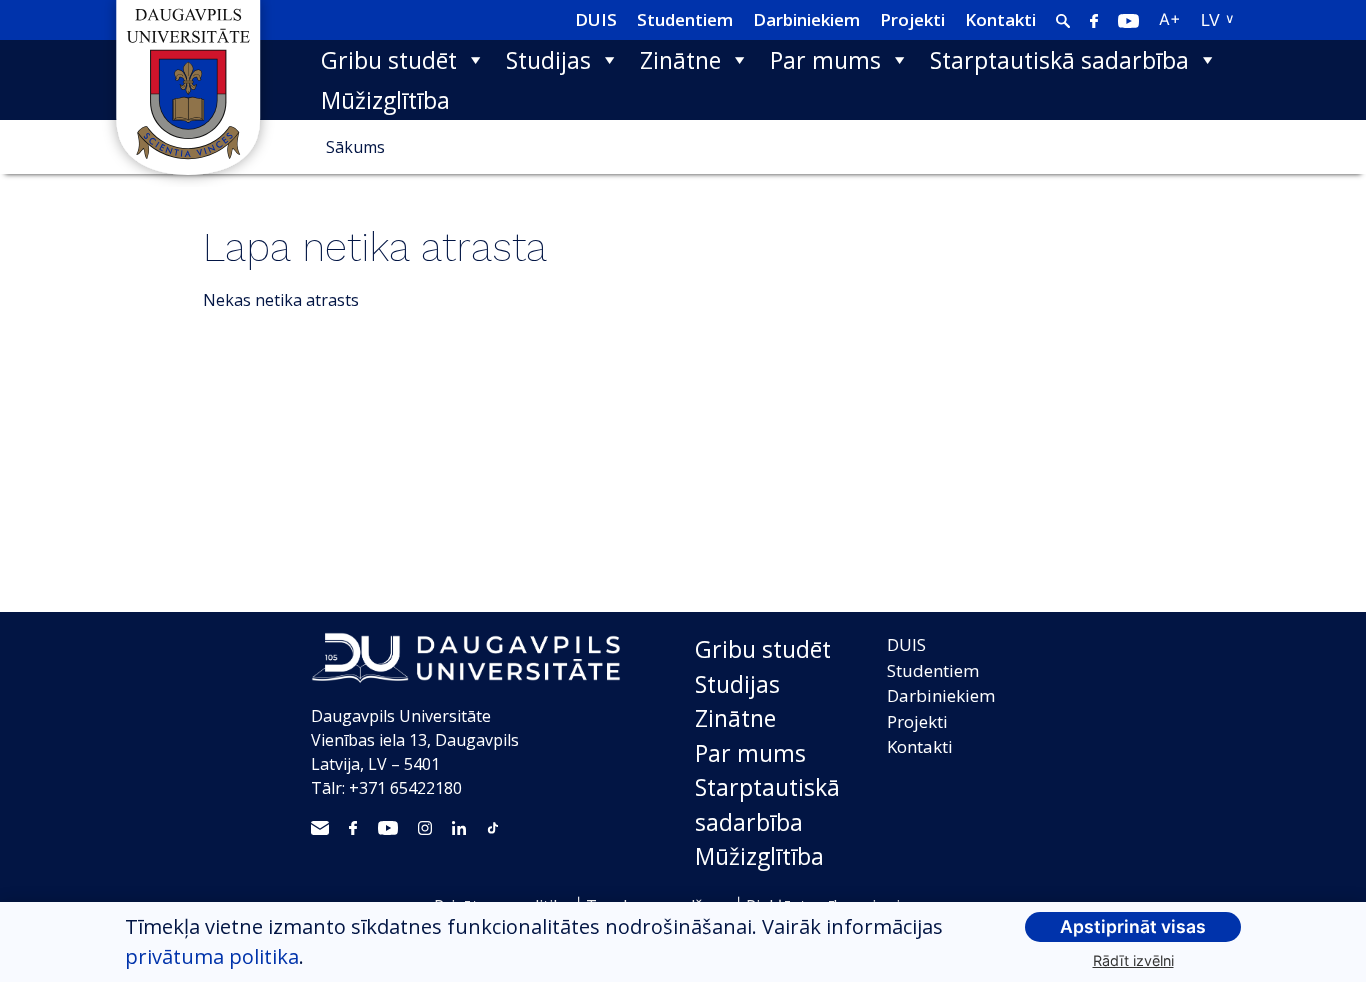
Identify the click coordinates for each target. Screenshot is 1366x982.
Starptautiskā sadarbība (1059, 60)
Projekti (912, 19)
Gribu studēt (389, 60)
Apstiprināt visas (1133, 926)
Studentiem (685, 19)
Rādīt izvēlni (1133, 960)
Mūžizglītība (385, 100)
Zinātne (680, 60)
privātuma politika (212, 956)
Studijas (548, 60)
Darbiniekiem (806, 19)
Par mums (825, 60)
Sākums (355, 147)
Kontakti (1000, 19)
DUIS (596, 19)
